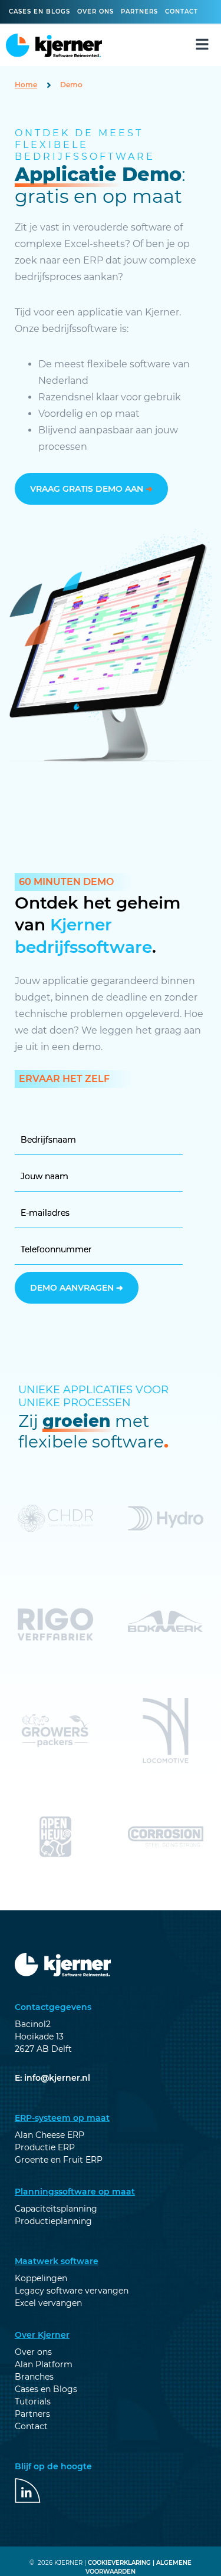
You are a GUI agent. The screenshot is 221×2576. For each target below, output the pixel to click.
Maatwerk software (57, 2261)
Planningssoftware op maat (75, 2192)
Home (26, 85)
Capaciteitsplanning (56, 2209)
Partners (139, 11)
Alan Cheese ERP (50, 2135)
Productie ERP (45, 2147)
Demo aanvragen (77, 1288)
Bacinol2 (33, 2024)
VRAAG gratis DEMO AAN (91, 489)
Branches (34, 2377)
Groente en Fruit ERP (59, 2160)
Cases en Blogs (46, 2389)
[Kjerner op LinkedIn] (28, 2491)
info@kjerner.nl (57, 2078)
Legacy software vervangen (72, 2291)
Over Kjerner (42, 2335)
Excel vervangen (48, 2303)
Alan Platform (44, 2364)
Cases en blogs (39, 11)
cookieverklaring (119, 2563)
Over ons (95, 11)
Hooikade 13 (39, 2037)
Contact (182, 11)
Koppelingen (41, 2278)
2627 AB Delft (43, 2049)
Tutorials (33, 2401)
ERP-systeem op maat (62, 2118)
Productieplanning (53, 2221)
